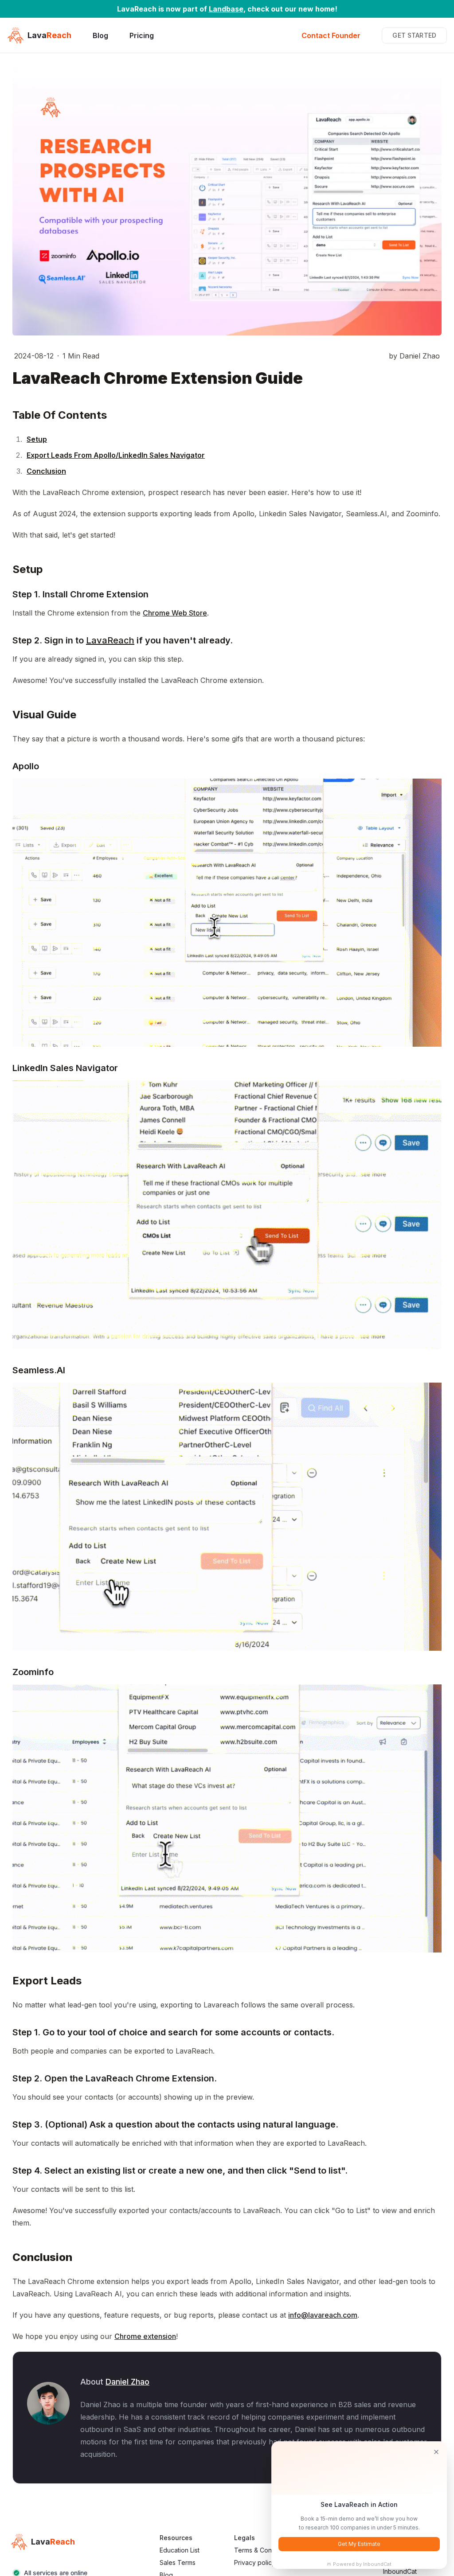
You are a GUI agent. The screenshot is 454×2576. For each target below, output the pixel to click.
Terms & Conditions (262, 2550)
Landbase (226, 9)
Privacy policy (255, 2562)
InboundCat (400, 2571)
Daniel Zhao (127, 2382)
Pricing (142, 35)
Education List (180, 2550)
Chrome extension (145, 2336)
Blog (100, 35)
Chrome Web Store (175, 613)
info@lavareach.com (323, 2315)
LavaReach (110, 640)
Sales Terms (178, 2562)
